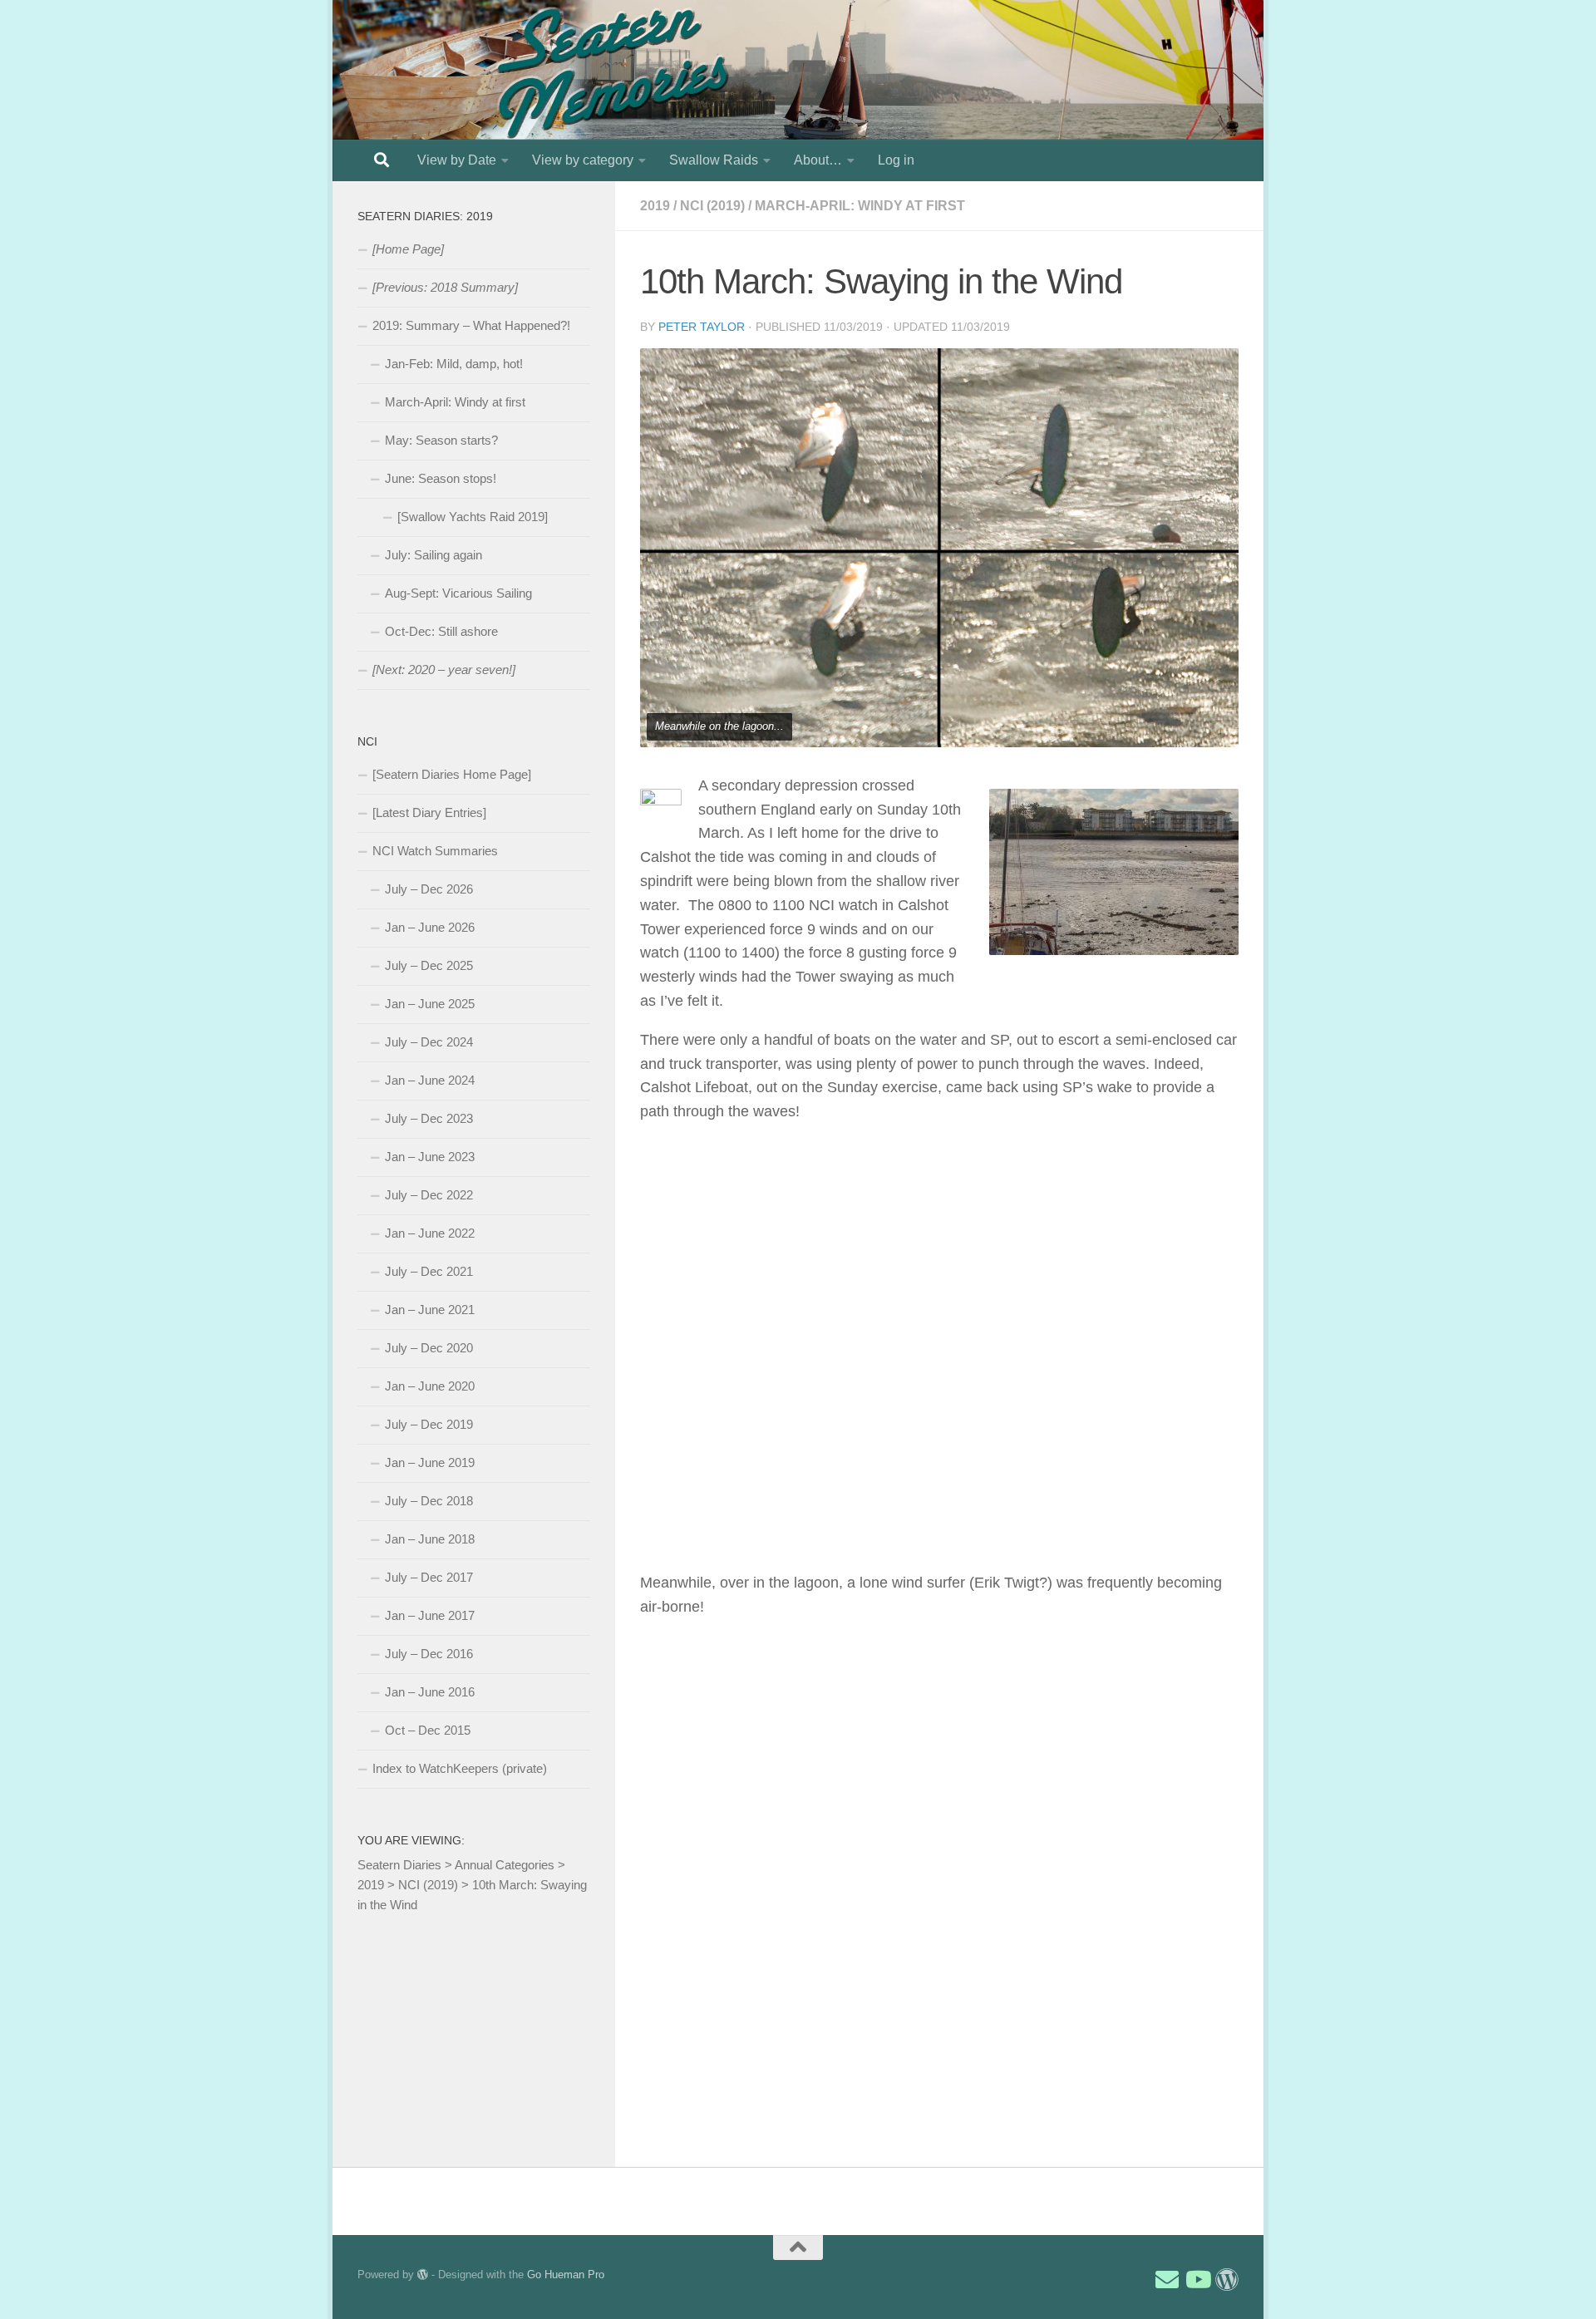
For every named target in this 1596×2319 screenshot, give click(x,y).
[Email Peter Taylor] (1167, 2280)
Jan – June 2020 (430, 1386)
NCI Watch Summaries (435, 851)
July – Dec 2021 (429, 1271)
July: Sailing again (433, 555)
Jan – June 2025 (430, 1004)
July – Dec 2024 (429, 1042)
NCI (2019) (712, 206)
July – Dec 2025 (429, 965)
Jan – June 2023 (430, 1157)
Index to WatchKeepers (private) (460, 1768)
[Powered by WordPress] (423, 2275)
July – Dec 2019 (429, 1424)
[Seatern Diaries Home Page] (452, 774)
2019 (655, 206)
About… (818, 160)
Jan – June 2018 (430, 1539)
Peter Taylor (702, 327)
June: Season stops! (441, 478)
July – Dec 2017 (429, 1577)
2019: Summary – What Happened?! (471, 325)
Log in (896, 160)
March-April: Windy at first (860, 206)
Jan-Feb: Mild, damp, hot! (454, 364)
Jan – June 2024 (430, 1080)
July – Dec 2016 (429, 1654)
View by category (583, 160)
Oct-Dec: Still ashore (441, 631)
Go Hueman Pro (566, 2275)
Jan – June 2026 (430, 927)
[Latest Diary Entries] (429, 812)
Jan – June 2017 (430, 1615)
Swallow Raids (714, 160)
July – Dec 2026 (429, 889)
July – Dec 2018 (429, 1501)
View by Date (457, 160)
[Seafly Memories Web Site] (1227, 2280)
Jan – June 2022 (430, 1233)
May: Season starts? (441, 440)
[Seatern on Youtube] (1197, 2280)
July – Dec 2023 (429, 1118)
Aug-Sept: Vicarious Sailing (458, 593)
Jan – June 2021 (430, 1310)
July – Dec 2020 (429, 1348)
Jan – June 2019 (430, 1462)
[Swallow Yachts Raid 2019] (473, 517)
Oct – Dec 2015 (428, 1730)
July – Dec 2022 (429, 1195)
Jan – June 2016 (430, 1692)
